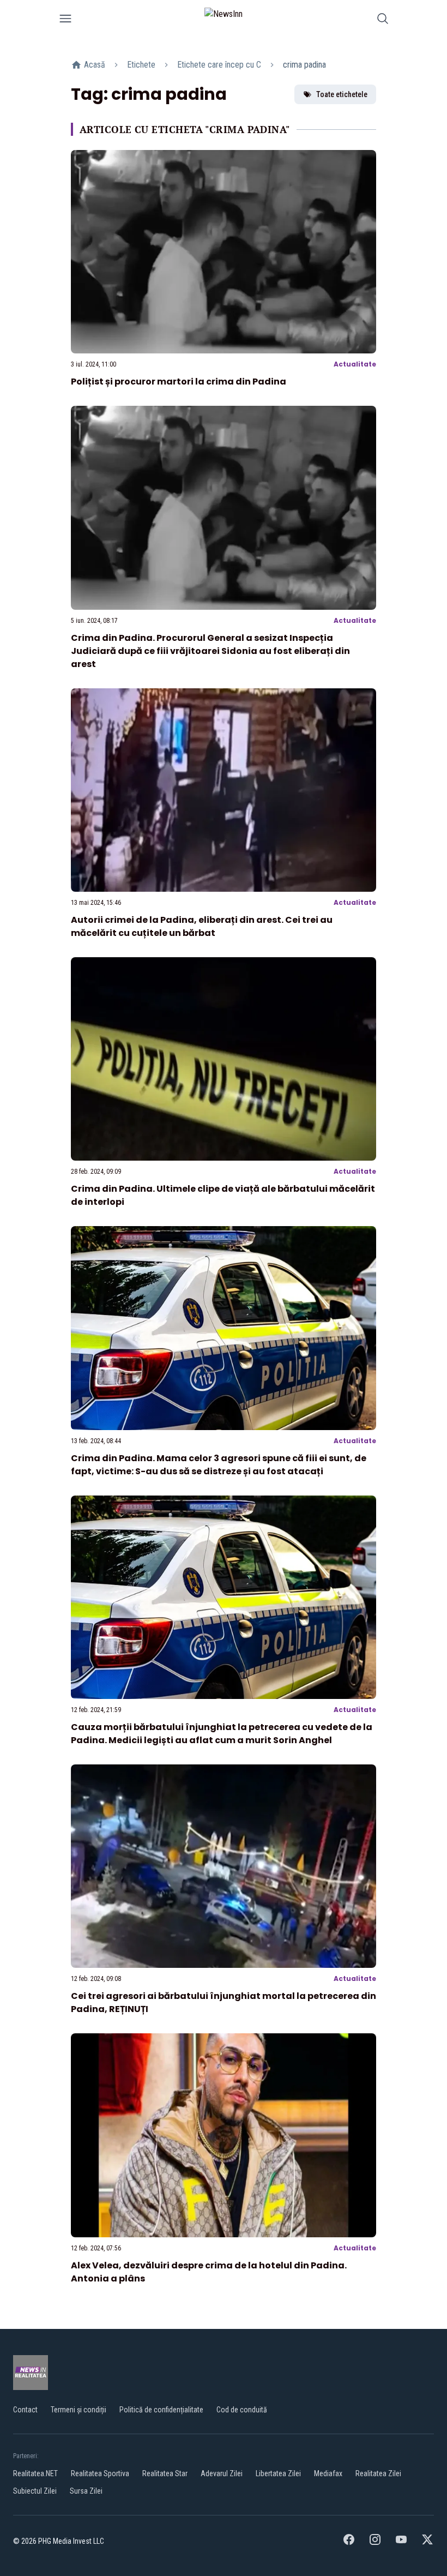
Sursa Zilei (86, 2491)
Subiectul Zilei (35, 2491)
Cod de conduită (242, 2410)
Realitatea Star (165, 2473)
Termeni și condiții (78, 2410)
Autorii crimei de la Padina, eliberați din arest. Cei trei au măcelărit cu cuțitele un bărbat (202, 926)
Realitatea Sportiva (100, 2473)
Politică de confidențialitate (161, 2410)
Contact (25, 2410)
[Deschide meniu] (65, 20)
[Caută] (383, 20)
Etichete (141, 65)
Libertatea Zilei (278, 2473)
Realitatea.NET (35, 2473)
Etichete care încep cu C (219, 65)
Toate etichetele (342, 94)
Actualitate (355, 364)
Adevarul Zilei (222, 2473)
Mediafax (328, 2473)
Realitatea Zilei (378, 2473)
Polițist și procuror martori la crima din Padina (179, 382)
